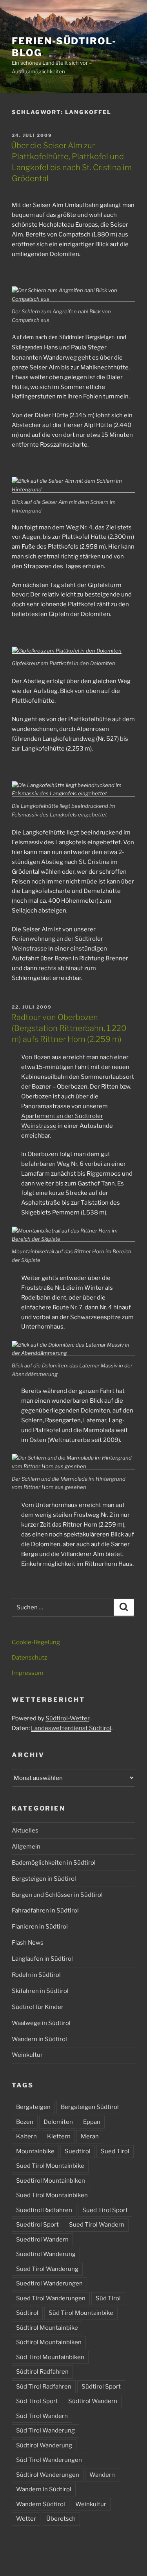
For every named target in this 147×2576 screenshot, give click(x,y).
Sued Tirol (115, 2151)
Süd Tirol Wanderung (45, 2431)
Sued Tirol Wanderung (47, 2269)
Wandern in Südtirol (39, 2039)
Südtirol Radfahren (42, 2372)
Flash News (28, 1943)
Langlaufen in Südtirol (42, 1959)
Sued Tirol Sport (105, 2210)
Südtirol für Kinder (38, 2007)
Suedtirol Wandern (42, 2240)
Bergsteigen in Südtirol (44, 1879)
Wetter (26, 2519)
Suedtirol (78, 2151)
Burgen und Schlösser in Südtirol (57, 1895)
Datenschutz (29, 1658)
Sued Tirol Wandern (97, 2225)
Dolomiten (58, 2122)
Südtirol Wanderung (44, 2445)
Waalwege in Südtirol (41, 2023)
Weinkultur (27, 2055)
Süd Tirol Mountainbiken (50, 2357)
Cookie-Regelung (36, 1642)
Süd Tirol (108, 2298)
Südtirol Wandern (93, 2401)
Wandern (102, 2475)
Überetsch (61, 2519)
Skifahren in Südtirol (40, 1991)
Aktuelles (25, 1831)
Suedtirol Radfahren (44, 2210)
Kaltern (26, 2136)
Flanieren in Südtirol (40, 1927)
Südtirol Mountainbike (47, 2328)
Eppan (92, 2122)
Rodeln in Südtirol (36, 1975)
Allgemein (26, 1847)
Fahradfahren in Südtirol (45, 1911)
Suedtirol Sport (37, 2225)
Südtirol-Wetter (67, 1718)
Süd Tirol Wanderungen (49, 2460)
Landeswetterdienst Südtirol (71, 1728)
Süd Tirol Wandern (42, 2416)
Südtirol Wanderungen (48, 2475)
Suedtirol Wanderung (46, 2254)
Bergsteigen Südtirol (90, 2107)
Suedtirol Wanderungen (49, 2283)
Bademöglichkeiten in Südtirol (54, 1863)
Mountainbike (35, 2151)
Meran (90, 2136)
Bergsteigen (33, 2107)
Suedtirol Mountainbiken (51, 2181)
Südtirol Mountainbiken (49, 2342)
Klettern (59, 2136)
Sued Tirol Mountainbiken (52, 2195)
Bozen (25, 2122)
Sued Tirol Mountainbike (50, 2166)
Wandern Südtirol (41, 2504)
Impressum (28, 1673)
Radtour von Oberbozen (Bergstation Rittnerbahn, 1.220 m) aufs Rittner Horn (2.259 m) (69, 1028)
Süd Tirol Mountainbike (81, 2313)
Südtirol (27, 2313)
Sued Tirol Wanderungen (51, 2298)
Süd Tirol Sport (37, 2401)
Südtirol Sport (101, 2387)
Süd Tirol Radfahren (44, 2387)
